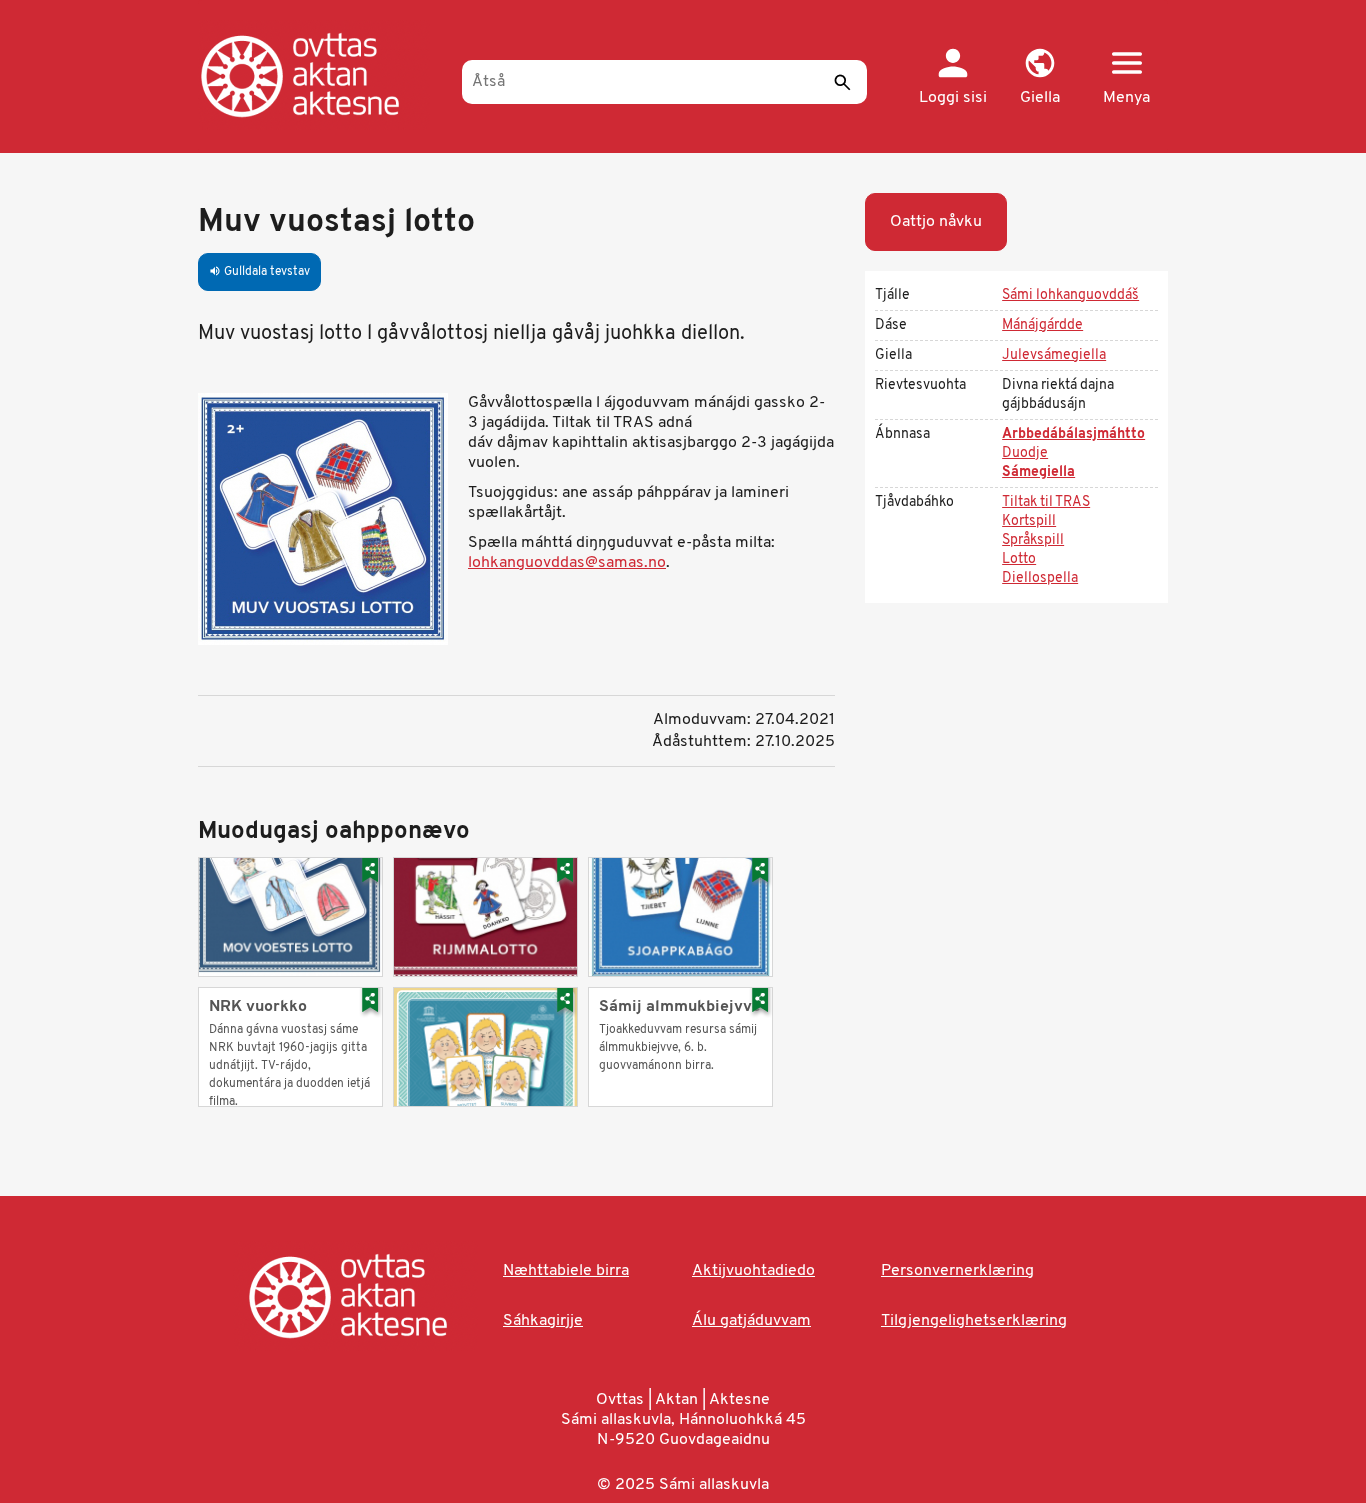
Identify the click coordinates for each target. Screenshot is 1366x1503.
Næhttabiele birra (566, 1271)
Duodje (1025, 453)
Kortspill (1029, 521)
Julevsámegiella (1054, 355)
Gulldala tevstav (259, 272)
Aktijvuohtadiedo (753, 1271)
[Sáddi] (842, 82)
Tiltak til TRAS (1046, 502)
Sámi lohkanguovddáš (1070, 295)
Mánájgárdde (1042, 325)
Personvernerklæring (957, 1271)
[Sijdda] (320, 75)
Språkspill (1033, 540)
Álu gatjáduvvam (751, 1321)
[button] (1039, 78)
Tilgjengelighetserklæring (974, 1321)
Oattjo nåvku (936, 222)
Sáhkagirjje (543, 1321)
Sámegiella (1038, 472)
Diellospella (1040, 578)
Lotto (1019, 559)
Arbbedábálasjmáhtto (1073, 434)
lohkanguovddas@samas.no (567, 563)
